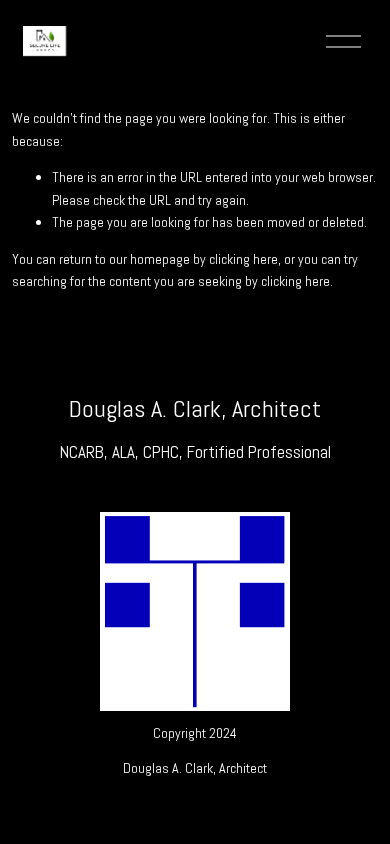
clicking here (243, 259)
